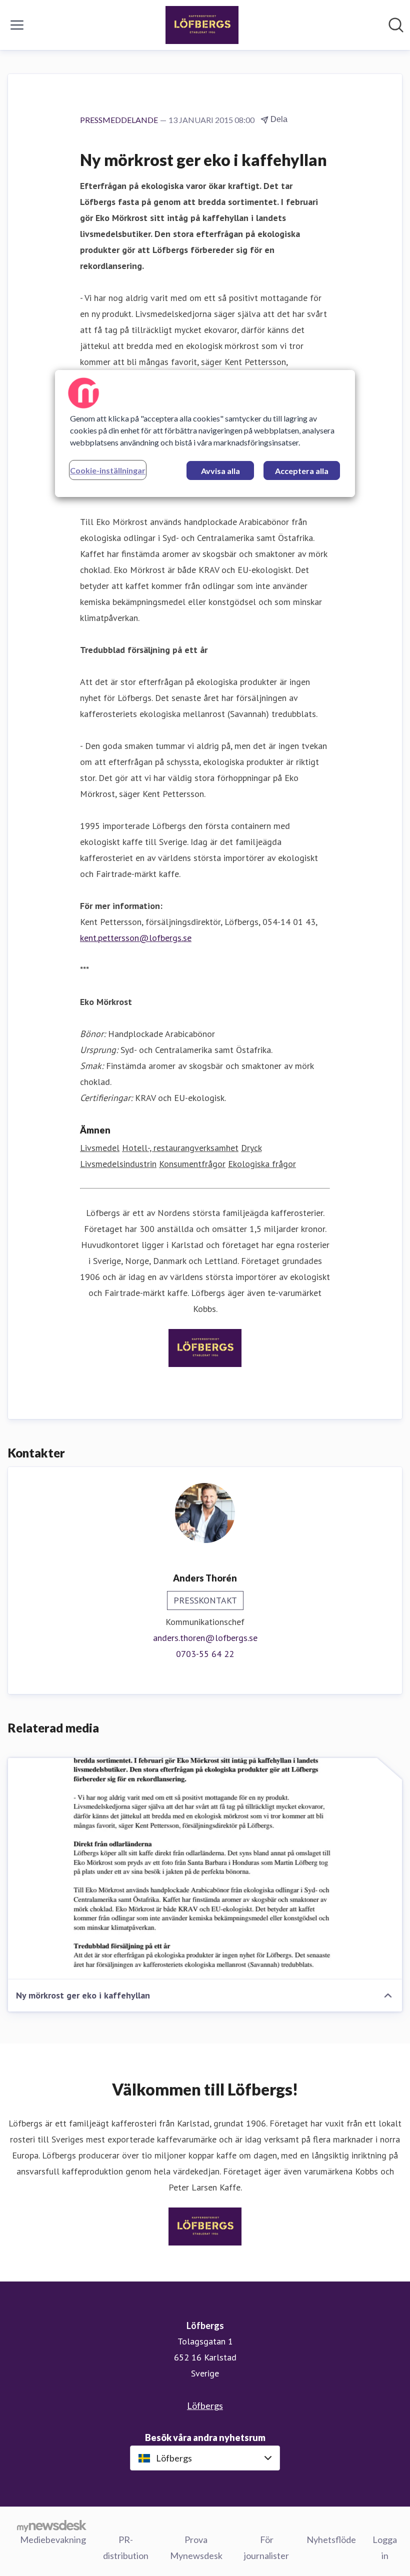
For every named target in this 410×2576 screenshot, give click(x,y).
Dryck (251, 1148)
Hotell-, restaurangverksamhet (180, 1148)
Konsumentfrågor (192, 1164)
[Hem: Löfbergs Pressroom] (202, 25)
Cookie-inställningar (108, 470)
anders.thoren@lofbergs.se (205, 1638)
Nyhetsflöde (331, 2539)
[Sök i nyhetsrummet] (396, 25)
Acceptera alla (302, 471)
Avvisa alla (220, 471)
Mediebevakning (53, 2539)
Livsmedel (100, 1148)
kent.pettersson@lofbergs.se (136, 938)
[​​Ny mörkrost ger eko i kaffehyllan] (205, 1869)
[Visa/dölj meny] (17, 25)
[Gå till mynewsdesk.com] (52, 2525)
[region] (205, 433)
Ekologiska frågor (262, 1164)
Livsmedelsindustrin (118, 1164)
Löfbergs (205, 2405)
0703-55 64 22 (205, 1654)
